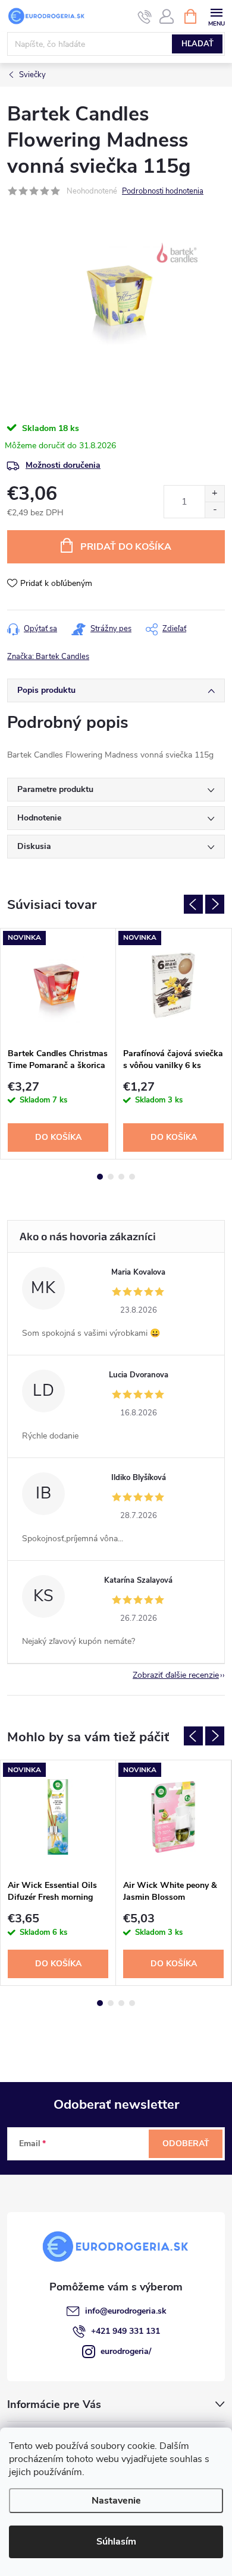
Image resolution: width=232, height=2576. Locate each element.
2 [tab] (111, 1177)
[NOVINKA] (58, 985)
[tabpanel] (58, 1044)
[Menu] (216, 16)
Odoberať (186, 2144)
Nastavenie (116, 2501)
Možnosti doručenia (63, 465)
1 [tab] (100, 1177)
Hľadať (197, 44)
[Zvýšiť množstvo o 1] (214, 494)
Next (215, 904)
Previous (193, 904)
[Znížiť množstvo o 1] (214, 510)
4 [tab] (132, 1177)
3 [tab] (121, 1177)
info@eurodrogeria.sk (126, 2311)
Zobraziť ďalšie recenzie (176, 1675)
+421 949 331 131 (126, 2331)
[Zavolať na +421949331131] (145, 17)
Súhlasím (116, 2542)
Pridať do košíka (126, 547)
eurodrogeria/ (126, 2351)
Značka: (48, 657)
